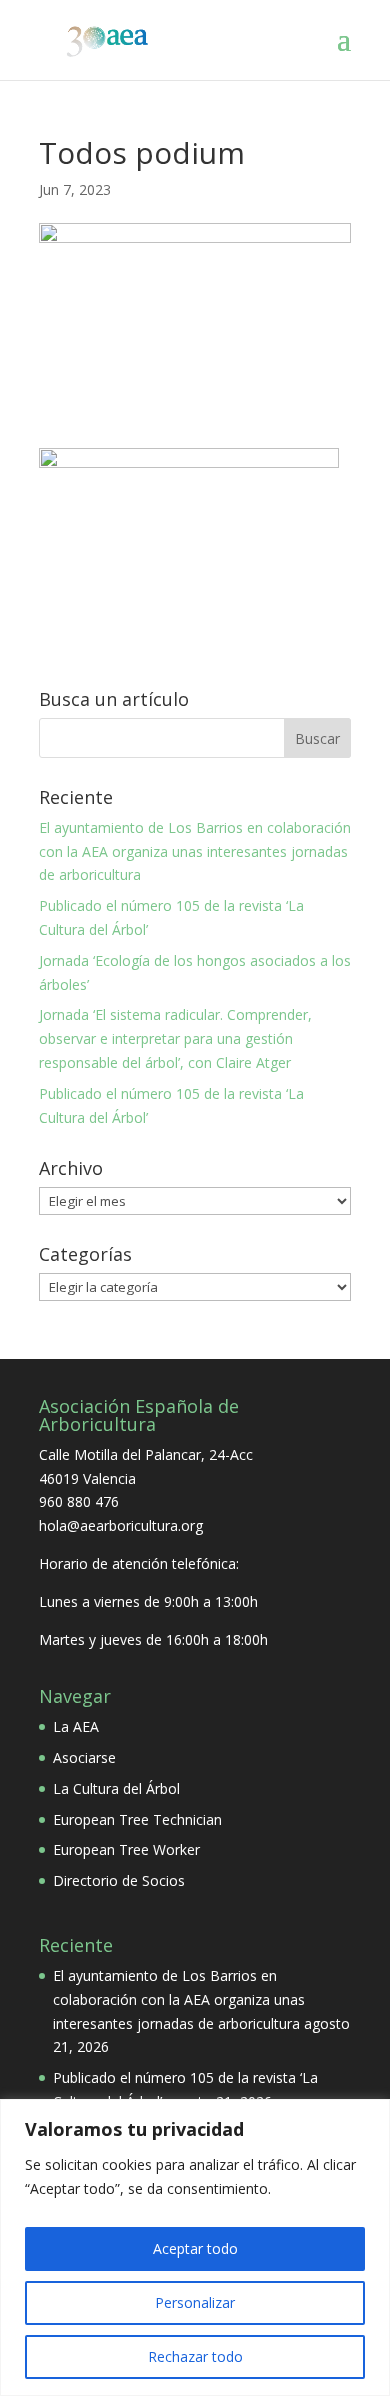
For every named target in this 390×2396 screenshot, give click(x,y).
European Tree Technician (137, 1819)
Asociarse (84, 1757)
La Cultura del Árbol (116, 1788)
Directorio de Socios (119, 1880)
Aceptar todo (195, 2248)
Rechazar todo (195, 2356)
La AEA (76, 1726)
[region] (195, 2247)
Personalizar (195, 2302)
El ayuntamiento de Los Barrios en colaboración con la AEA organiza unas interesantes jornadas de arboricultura (195, 851)
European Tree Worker (126, 1849)
